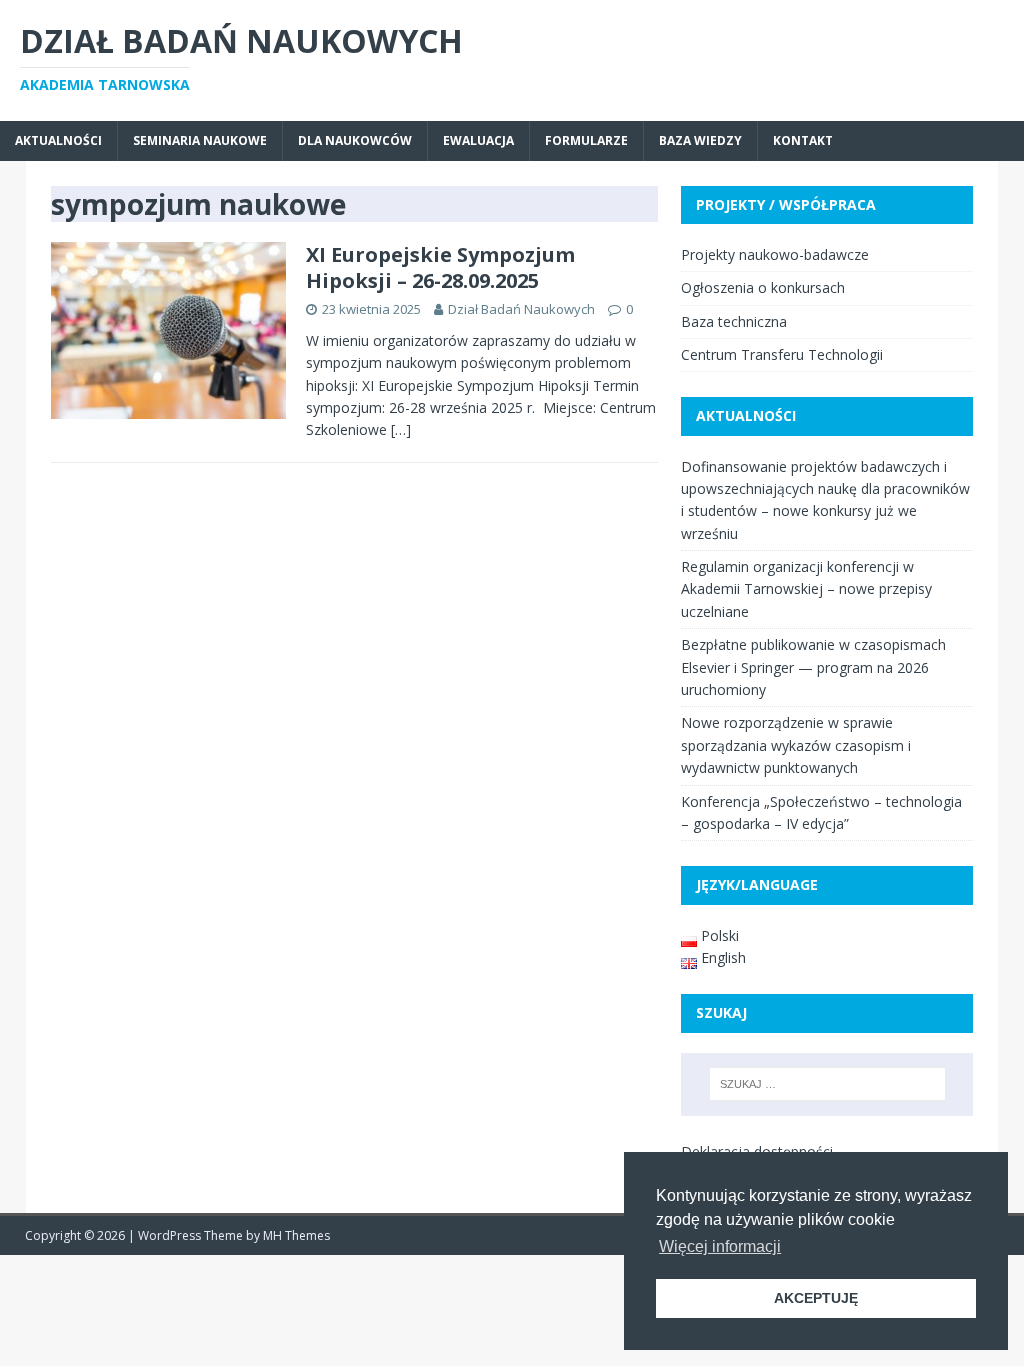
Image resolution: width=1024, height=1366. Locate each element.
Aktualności (58, 140)
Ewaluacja (478, 140)
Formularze (586, 140)
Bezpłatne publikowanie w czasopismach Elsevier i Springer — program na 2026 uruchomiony (813, 667)
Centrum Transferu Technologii (782, 354)
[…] (401, 429)
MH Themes (296, 1235)
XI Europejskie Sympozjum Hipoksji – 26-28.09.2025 (440, 267)
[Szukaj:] (827, 1084)
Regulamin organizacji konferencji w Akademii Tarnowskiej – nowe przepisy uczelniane (806, 589)
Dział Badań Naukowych (521, 309)
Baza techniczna (734, 321)
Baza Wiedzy (700, 140)
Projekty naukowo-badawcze (775, 254)
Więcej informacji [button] (720, 1246)
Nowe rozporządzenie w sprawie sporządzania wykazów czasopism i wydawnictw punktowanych (796, 745)
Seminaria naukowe (200, 140)
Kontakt (803, 140)
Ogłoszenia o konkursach (763, 287)
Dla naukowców (355, 140)
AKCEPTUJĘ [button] (816, 1298)
